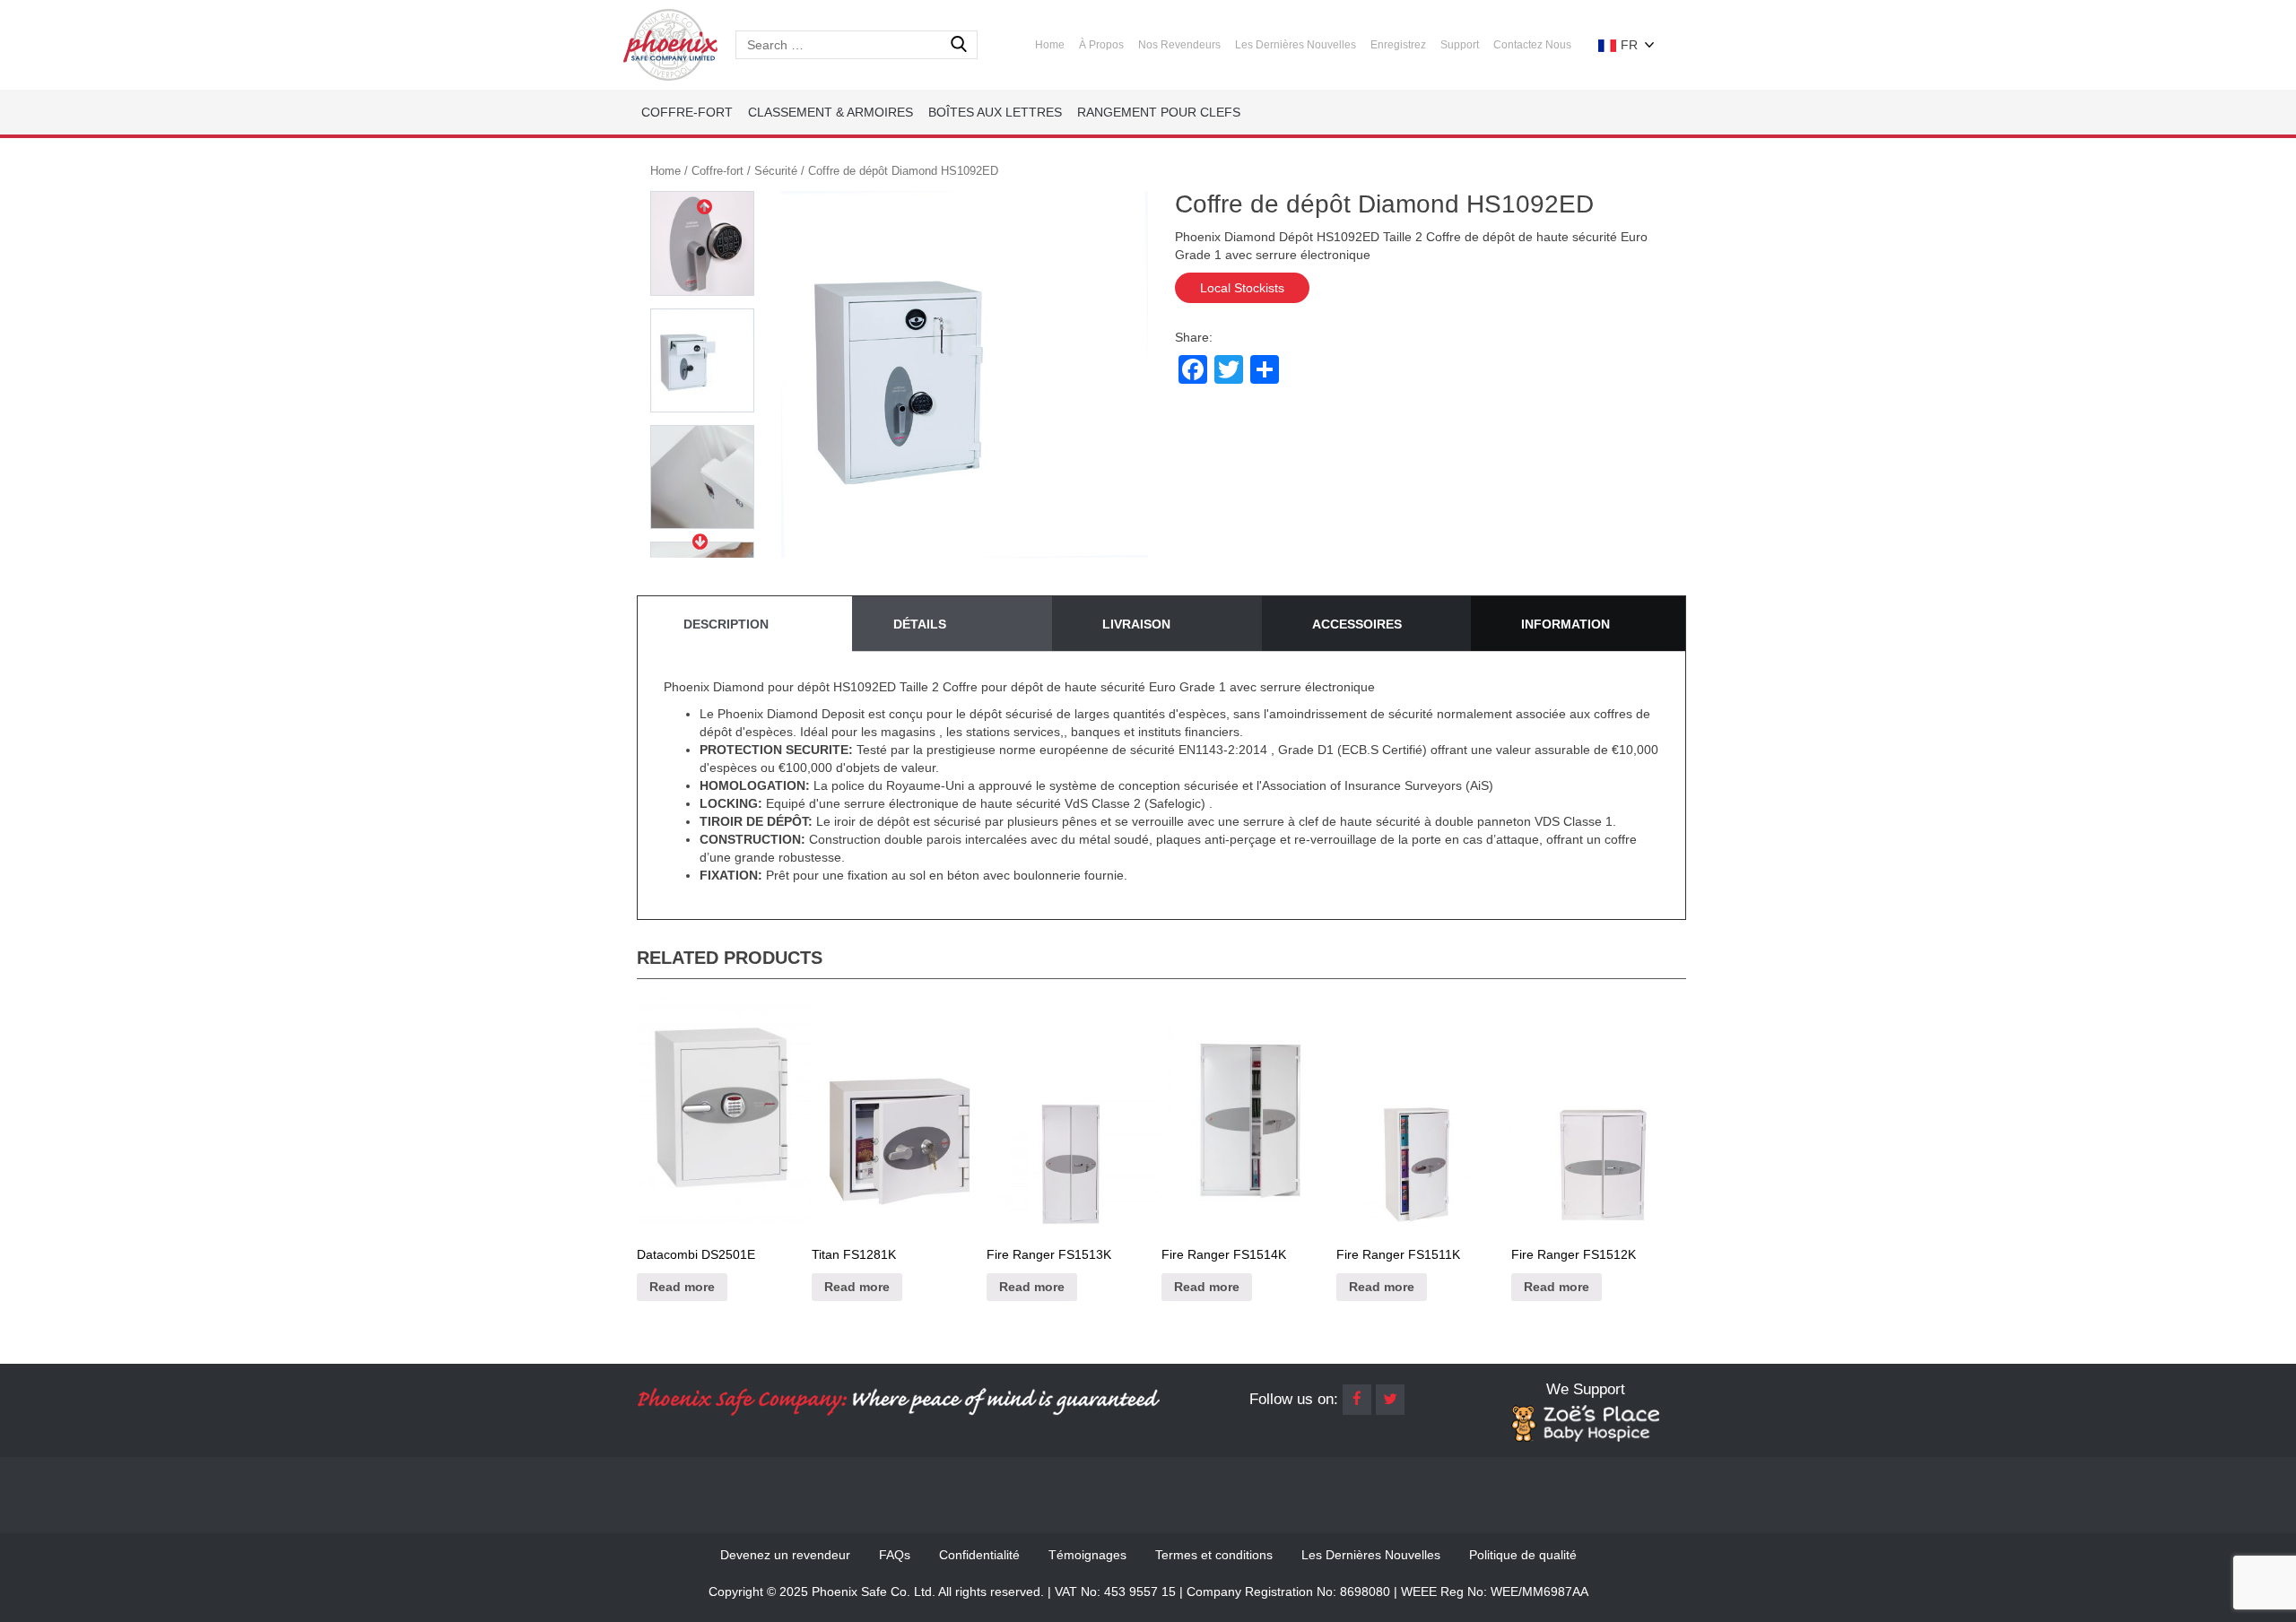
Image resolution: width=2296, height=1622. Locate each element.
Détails (920, 624)
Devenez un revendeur (785, 1555)
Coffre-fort (687, 112)
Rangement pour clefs (1159, 112)
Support (1460, 45)
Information (1565, 624)
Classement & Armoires (831, 112)
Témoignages (1087, 1555)
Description (726, 624)
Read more (682, 1287)
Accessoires (1357, 624)
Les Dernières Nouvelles (1296, 45)
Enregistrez (1398, 45)
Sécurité (776, 171)
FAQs (895, 1555)
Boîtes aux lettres (995, 112)
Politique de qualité (1523, 1555)
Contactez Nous (1532, 45)
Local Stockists (1242, 288)
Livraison (1136, 624)
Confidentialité (979, 1555)
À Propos (1101, 45)
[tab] (743, 624)
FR (1627, 45)
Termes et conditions (1214, 1555)
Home (1050, 45)
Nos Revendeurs (1179, 45)
